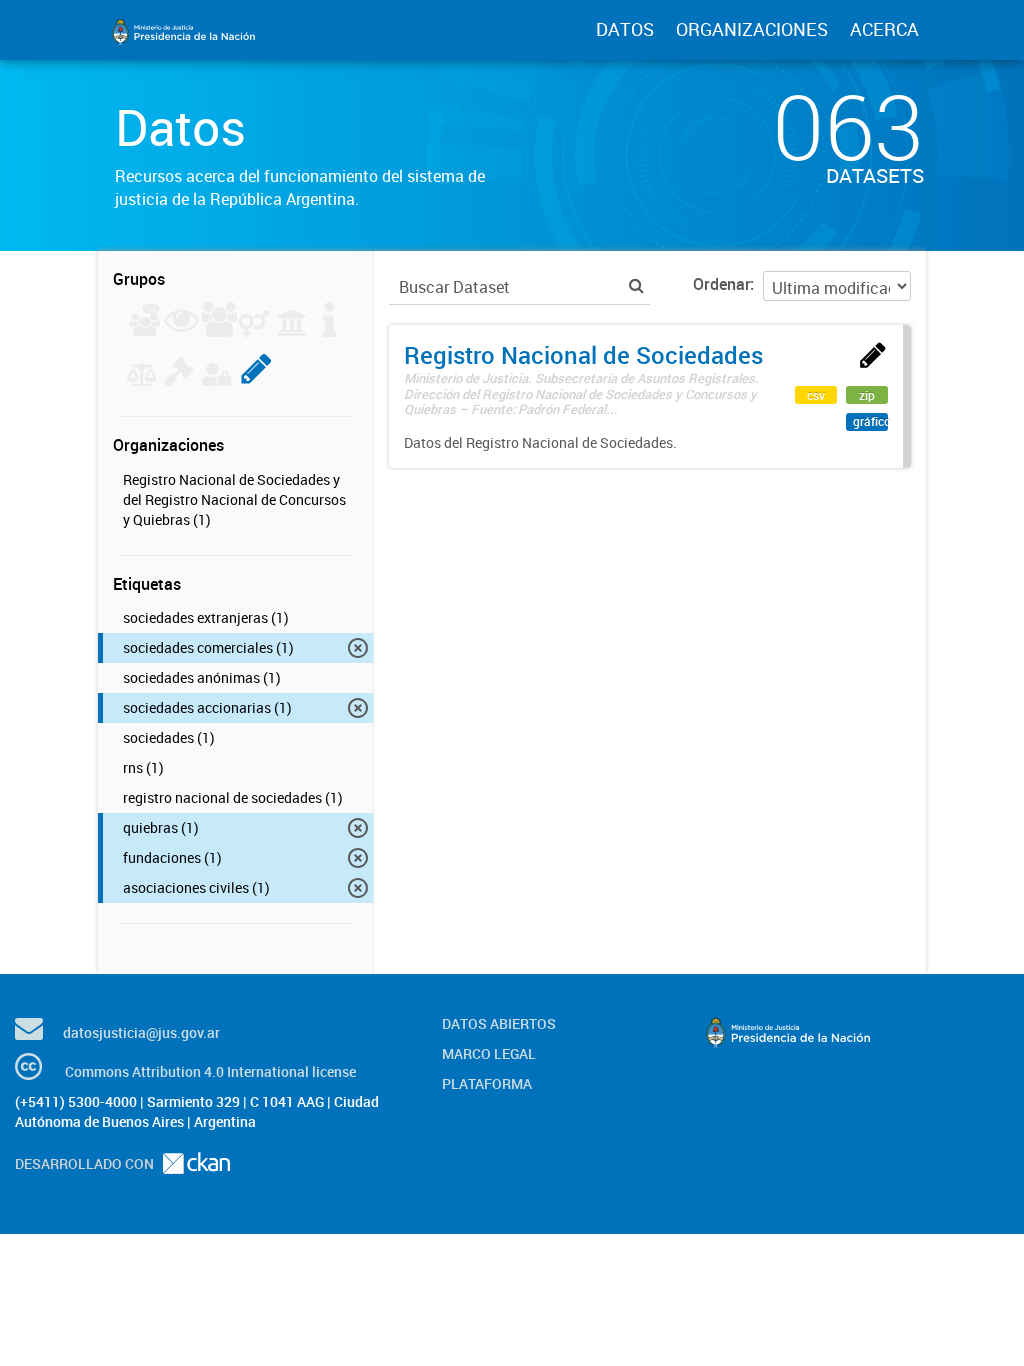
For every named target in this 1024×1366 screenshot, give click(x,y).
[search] (636, 285)
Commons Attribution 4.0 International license (210, 1071)
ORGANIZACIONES (752, 29)
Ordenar (721, 284)
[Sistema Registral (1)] (256, 380)
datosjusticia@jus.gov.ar (141, 1032)
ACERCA (884, 29)
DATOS (625, 29)
